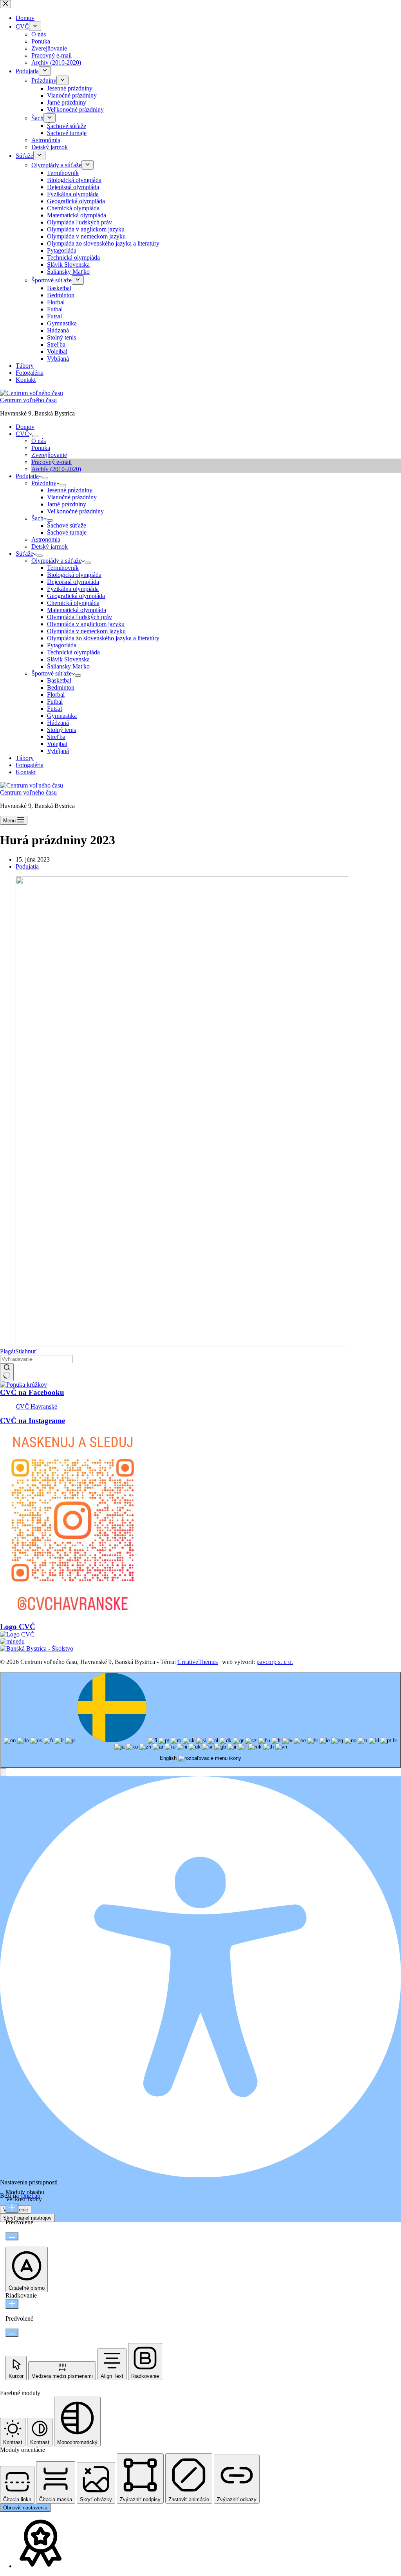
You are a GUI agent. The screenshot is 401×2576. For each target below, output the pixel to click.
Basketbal (59, 680)
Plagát (8, 1351)
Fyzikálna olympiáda (73, 589)
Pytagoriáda (62, 645)
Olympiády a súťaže (56, 561)
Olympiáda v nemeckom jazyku (86, 631)
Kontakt (26, 772)
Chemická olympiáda (73, 603)
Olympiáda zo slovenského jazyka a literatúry (103, 638)
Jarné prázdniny (67, 504)
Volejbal (57, 744)
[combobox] (200, 1720)
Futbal (55, 702)
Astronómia (46, 539)
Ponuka (41, 448)
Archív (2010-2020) (56, 469)
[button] (3, 1772)
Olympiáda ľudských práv (79, 617)
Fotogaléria (30, 765)
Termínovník (63, 568)
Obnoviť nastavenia (25, 2508)
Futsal (54, 709)
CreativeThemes (198, 1662)
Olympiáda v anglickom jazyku (86, 624)
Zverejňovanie (49, 455)
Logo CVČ (18, 1627)
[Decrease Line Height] (12, 2333)
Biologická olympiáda (74, 575)
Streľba (56, 737)
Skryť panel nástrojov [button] (27, 2218)
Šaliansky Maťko (68, 666)
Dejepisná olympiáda (73, 582)
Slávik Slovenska (68, 659)
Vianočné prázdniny (72, 497)
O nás (39, 441)
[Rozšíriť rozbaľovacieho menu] (35, 436)
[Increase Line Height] (12, 2304)
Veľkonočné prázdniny (75, 511)
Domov (25, 427)
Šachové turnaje (67, 532)
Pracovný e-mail (51, 462)
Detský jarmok (50, 546)
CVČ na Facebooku (32, 1392)
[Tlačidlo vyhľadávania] (7, 1372)
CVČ (22, 434)
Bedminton (61, 687)
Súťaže (24, 554)
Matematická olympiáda (77, 610)
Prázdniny (44, 483)
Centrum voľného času (28, 400)
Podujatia (27, 476)
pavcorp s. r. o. (275, 1662)
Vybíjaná (58, 751)
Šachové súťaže (67, 525)
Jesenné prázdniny (70, 490)
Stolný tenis (61, 730)
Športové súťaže (51, 673)
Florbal (56, 695)
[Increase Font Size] (12, 2208)
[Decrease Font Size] (12, 2236)
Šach (37, 518)
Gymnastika (62, 716)
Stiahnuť (26, 1351)
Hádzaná (58, 723)
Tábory (25, 758)
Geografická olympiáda (76, 596)
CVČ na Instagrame (33, 1421)
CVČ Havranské (36, 1406)
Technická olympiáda (73, 652)
